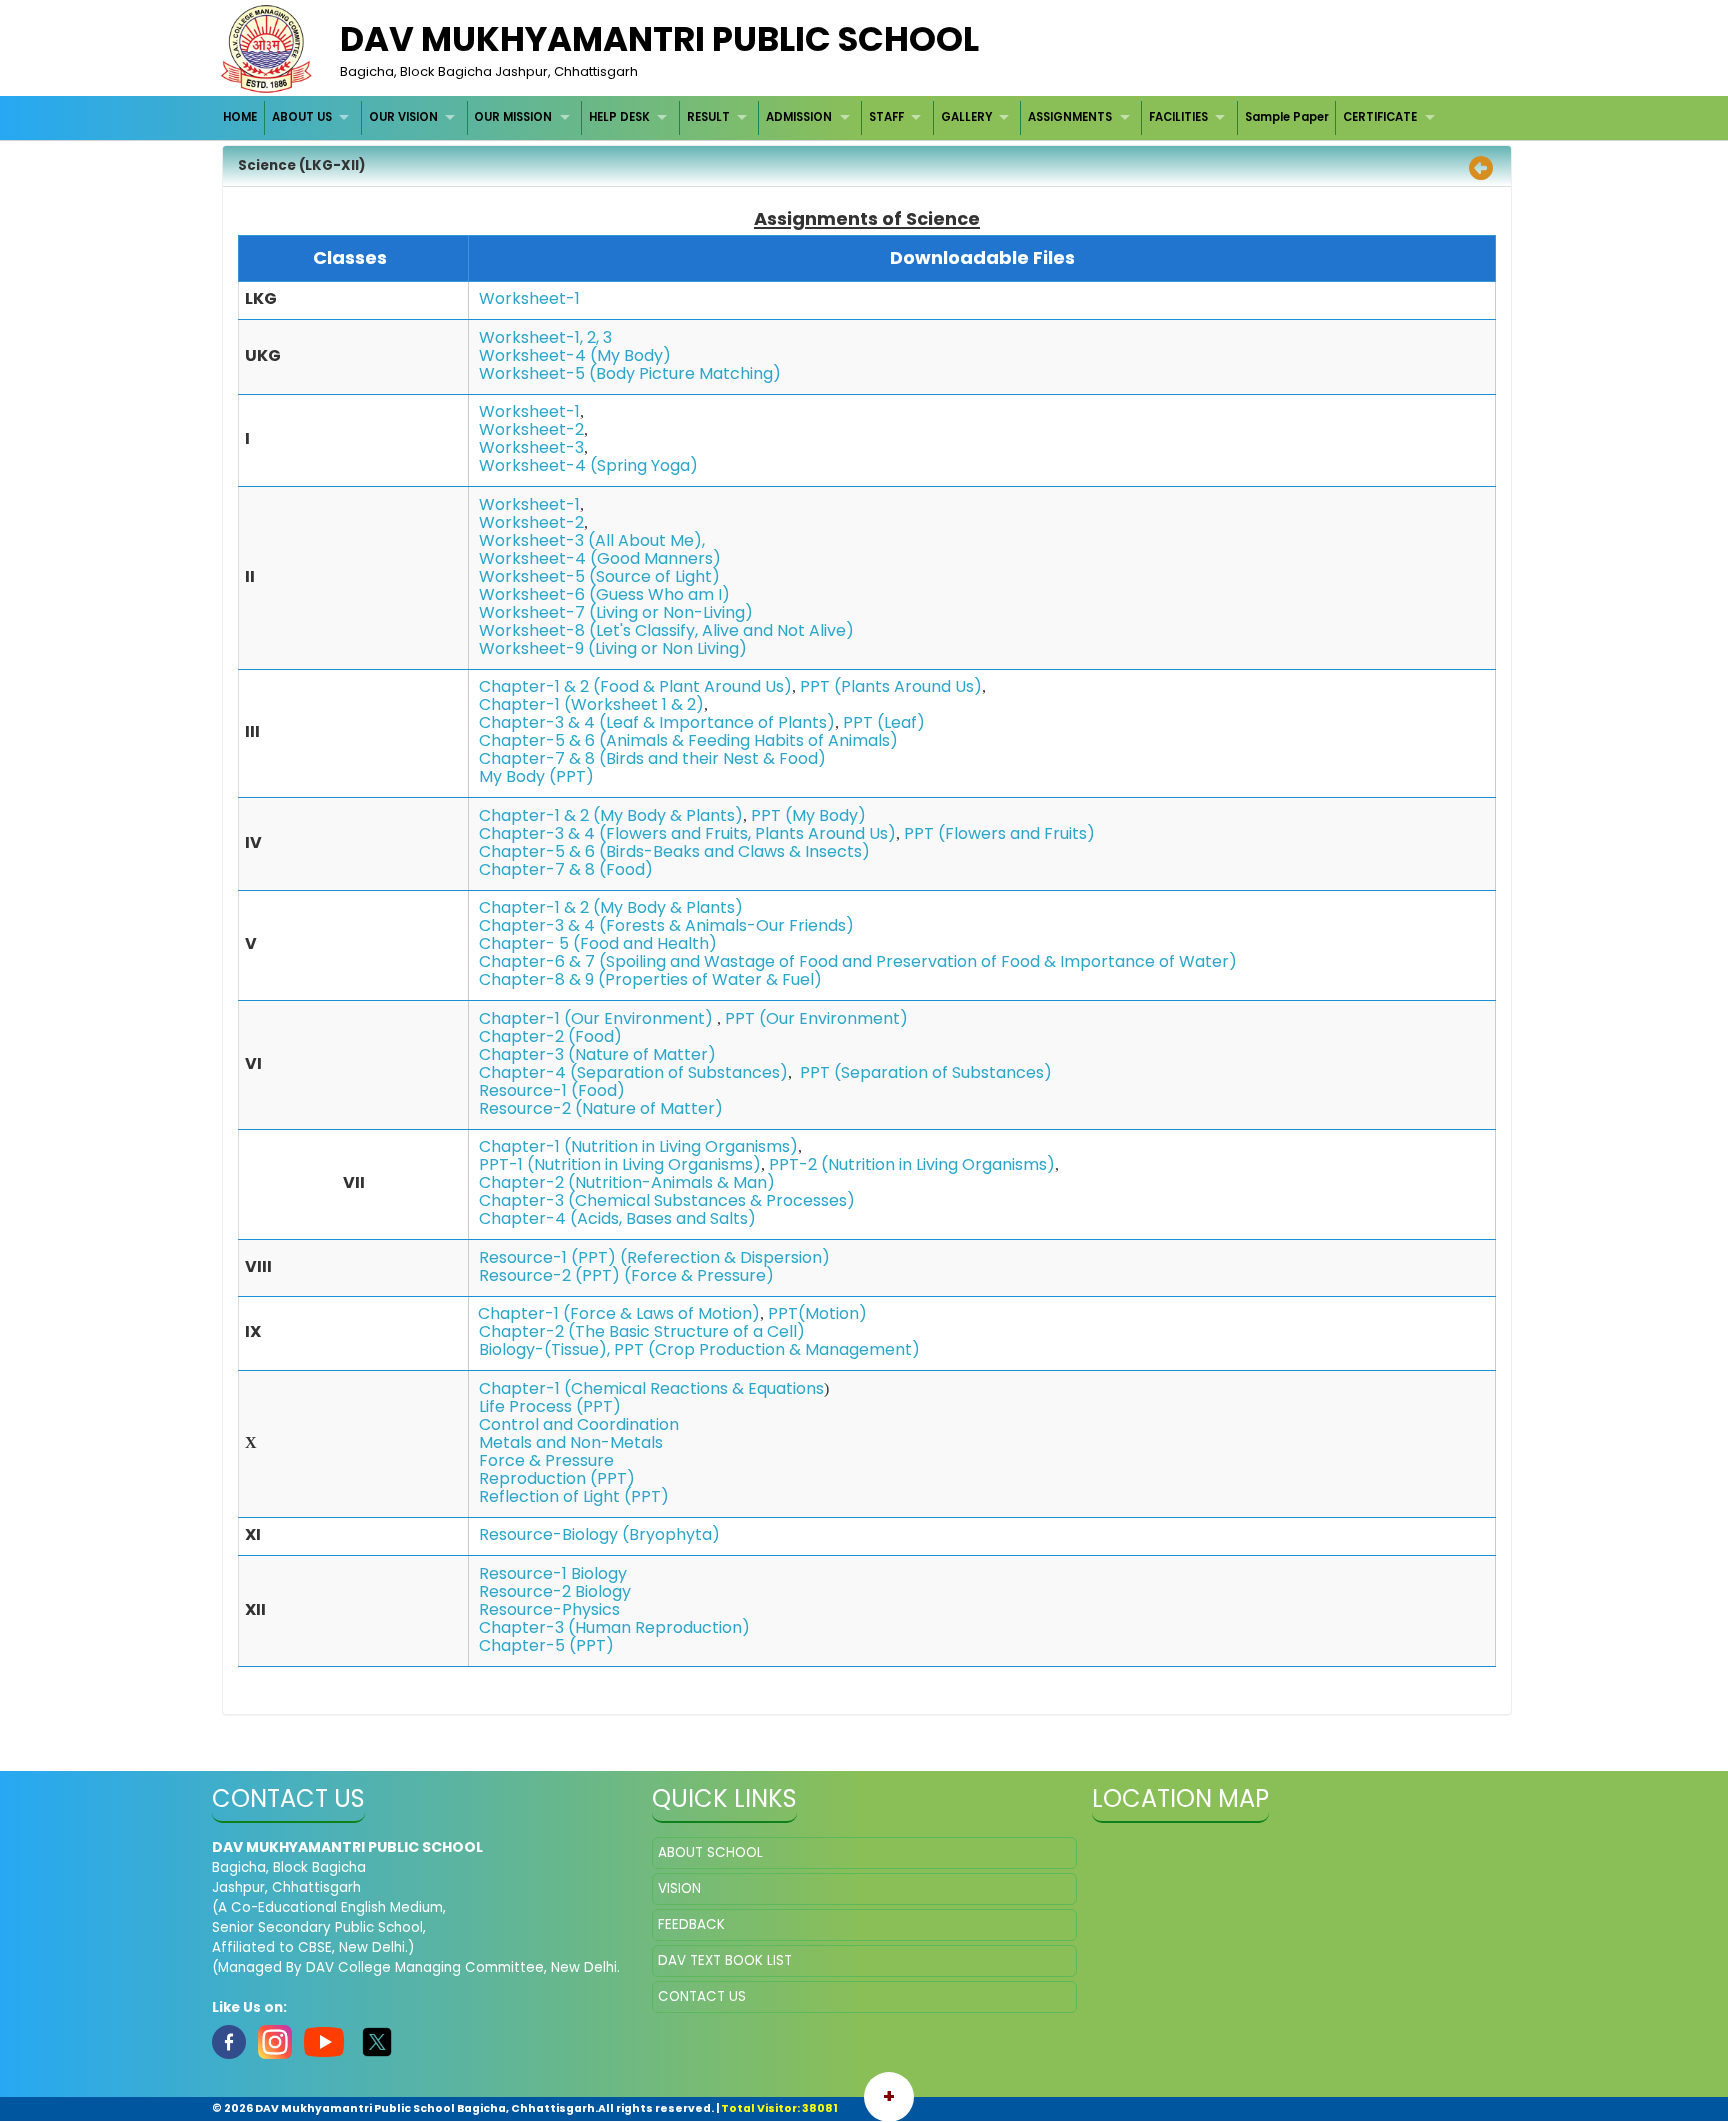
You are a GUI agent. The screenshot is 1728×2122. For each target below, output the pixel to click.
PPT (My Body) (808, 815)
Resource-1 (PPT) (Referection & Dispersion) (654, 1257)
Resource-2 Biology (555, 1591)
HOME (240, 117)
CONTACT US (702, 1996)
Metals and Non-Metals (571, 1442)
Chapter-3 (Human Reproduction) (614, 1627)
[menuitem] (241, 117)
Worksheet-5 (534, 576)
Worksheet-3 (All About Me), (592, 540)
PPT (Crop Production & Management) (767, 1349)
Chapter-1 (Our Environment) (596, 1018)
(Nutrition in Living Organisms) (681, 1146)
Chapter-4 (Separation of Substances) (633, 1072)
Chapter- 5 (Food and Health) (598, 943)
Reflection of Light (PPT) (574, 1496)
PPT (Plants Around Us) (891, 686)
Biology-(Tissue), (544, 1349)
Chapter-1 (519, 1146)
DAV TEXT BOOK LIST (725, 1960)
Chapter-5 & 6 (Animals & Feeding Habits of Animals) (688, 740)
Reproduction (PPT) (557, 1478)
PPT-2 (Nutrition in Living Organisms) (912, 1164)
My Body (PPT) (536, 776)
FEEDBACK (691, 1924)
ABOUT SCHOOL (710, 1852)
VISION (679, 1888)
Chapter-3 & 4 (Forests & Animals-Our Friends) (666, 925)
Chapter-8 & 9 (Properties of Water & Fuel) (650, 979)
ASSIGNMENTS (1070, 117)
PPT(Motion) (817, 1313)
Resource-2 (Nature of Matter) (601, 1108)
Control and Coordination (579, 1424)
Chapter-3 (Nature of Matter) (597, 1054)
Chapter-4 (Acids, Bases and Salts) (617, 1218)
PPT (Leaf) (884, 722)
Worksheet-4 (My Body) (575, 355)
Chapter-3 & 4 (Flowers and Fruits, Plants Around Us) (687, 833)
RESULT (708, 117)
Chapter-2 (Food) (550, 1036)
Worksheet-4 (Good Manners (596, 558)
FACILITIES (1178, 117)
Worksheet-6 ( (537, 594)
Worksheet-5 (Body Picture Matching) (630, 373)
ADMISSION (799, 117)
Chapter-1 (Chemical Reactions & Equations (651, 1388)
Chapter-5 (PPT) (546, 1645)
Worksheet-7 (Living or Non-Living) (616, 612)
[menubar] (832, 117)
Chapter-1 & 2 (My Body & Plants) (611, 815)
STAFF (886, 117)
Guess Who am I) (663, 594)
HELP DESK (619, 117)
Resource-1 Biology (553, 1573)
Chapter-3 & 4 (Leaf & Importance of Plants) (657, 722)
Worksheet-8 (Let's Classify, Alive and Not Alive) (666, 630)
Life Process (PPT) (550, 1406)
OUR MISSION (513, 117)
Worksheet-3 (531, 447)
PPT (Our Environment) (816, 1018)
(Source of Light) (654, 576)
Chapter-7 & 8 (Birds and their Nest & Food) (652, 758)
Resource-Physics (549, 1609)
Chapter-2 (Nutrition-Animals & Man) (627, 1182)
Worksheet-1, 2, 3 (545, 337)
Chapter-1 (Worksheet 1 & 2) (591, 704)
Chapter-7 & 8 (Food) (566, 869)
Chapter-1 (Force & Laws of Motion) (619, 1313)
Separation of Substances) (946, 1072)
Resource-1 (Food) (552, 1090)
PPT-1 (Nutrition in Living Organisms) (620, 1164)
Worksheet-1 (529, 298)
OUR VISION (403, 117)
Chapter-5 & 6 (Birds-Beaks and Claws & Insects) (674, 851)
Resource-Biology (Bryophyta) (599, 1534)
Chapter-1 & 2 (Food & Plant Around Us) (635, 686)
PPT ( (820, 1072)
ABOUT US (302, 117)
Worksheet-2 (531, 429)
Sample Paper (1287, 117)
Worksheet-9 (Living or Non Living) (613, 648)
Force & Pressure (546, 1460)
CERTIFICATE (1380, 117)
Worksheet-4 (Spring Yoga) (588, 465)
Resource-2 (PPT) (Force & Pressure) (626, 1275)
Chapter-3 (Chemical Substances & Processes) (667, 1200)
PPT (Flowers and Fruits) (999, 833)
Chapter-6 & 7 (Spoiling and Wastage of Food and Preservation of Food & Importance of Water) (858, 961)
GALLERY (966, 117)
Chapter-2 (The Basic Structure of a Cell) (642, 1331)
